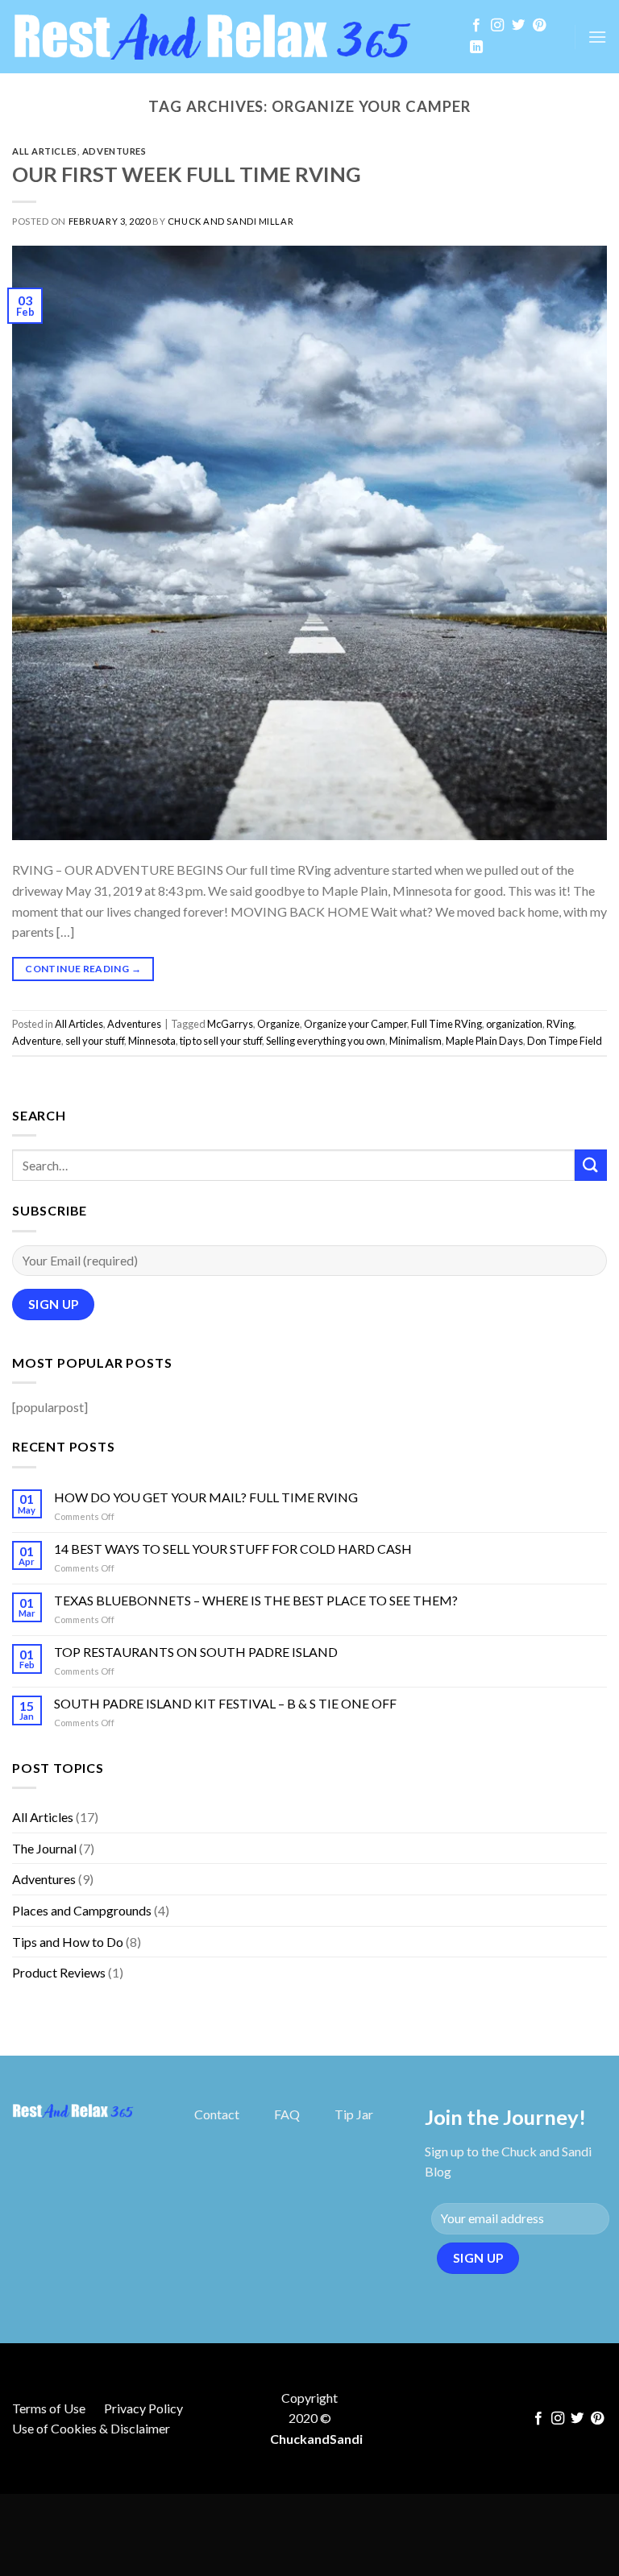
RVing (560, 1024)
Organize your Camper (355, 1024)
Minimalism (415, 1041)
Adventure (37, 1041)
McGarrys (230, 1024)
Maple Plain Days (484, 1041)
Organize (278, 1024)
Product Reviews (59, 1972)
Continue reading (83, 969)
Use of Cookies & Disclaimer (91, 2428)
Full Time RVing (447, 1024)
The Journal (44, 1848)
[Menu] (597, 37)
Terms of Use (49, 2408)
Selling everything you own (326, 1041)
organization (514, 1024)
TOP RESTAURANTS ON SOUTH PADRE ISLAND (196, 1652)
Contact (217, 2114)
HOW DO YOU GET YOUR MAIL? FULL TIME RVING (206, 1497)
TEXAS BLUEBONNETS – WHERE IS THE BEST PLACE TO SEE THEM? (256, 1600)
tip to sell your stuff (221, 1041)
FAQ (287, 2114)
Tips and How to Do (68, 1942)
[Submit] (591, 1165)
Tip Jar (354, 2114)
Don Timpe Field (565, 1041)
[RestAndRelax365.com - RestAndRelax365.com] (227, 37)
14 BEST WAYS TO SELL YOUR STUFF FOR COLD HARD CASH (233, 1549)
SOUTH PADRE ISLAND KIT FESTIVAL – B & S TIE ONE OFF (225, 1703)
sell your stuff (95, 1041)
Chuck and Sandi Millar (231, 221)
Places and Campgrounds (82, 1910)
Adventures (114, 151)
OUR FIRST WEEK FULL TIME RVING (187, 174)
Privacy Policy (143, 2408)
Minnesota (152, 1041)
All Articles (45, 151)
